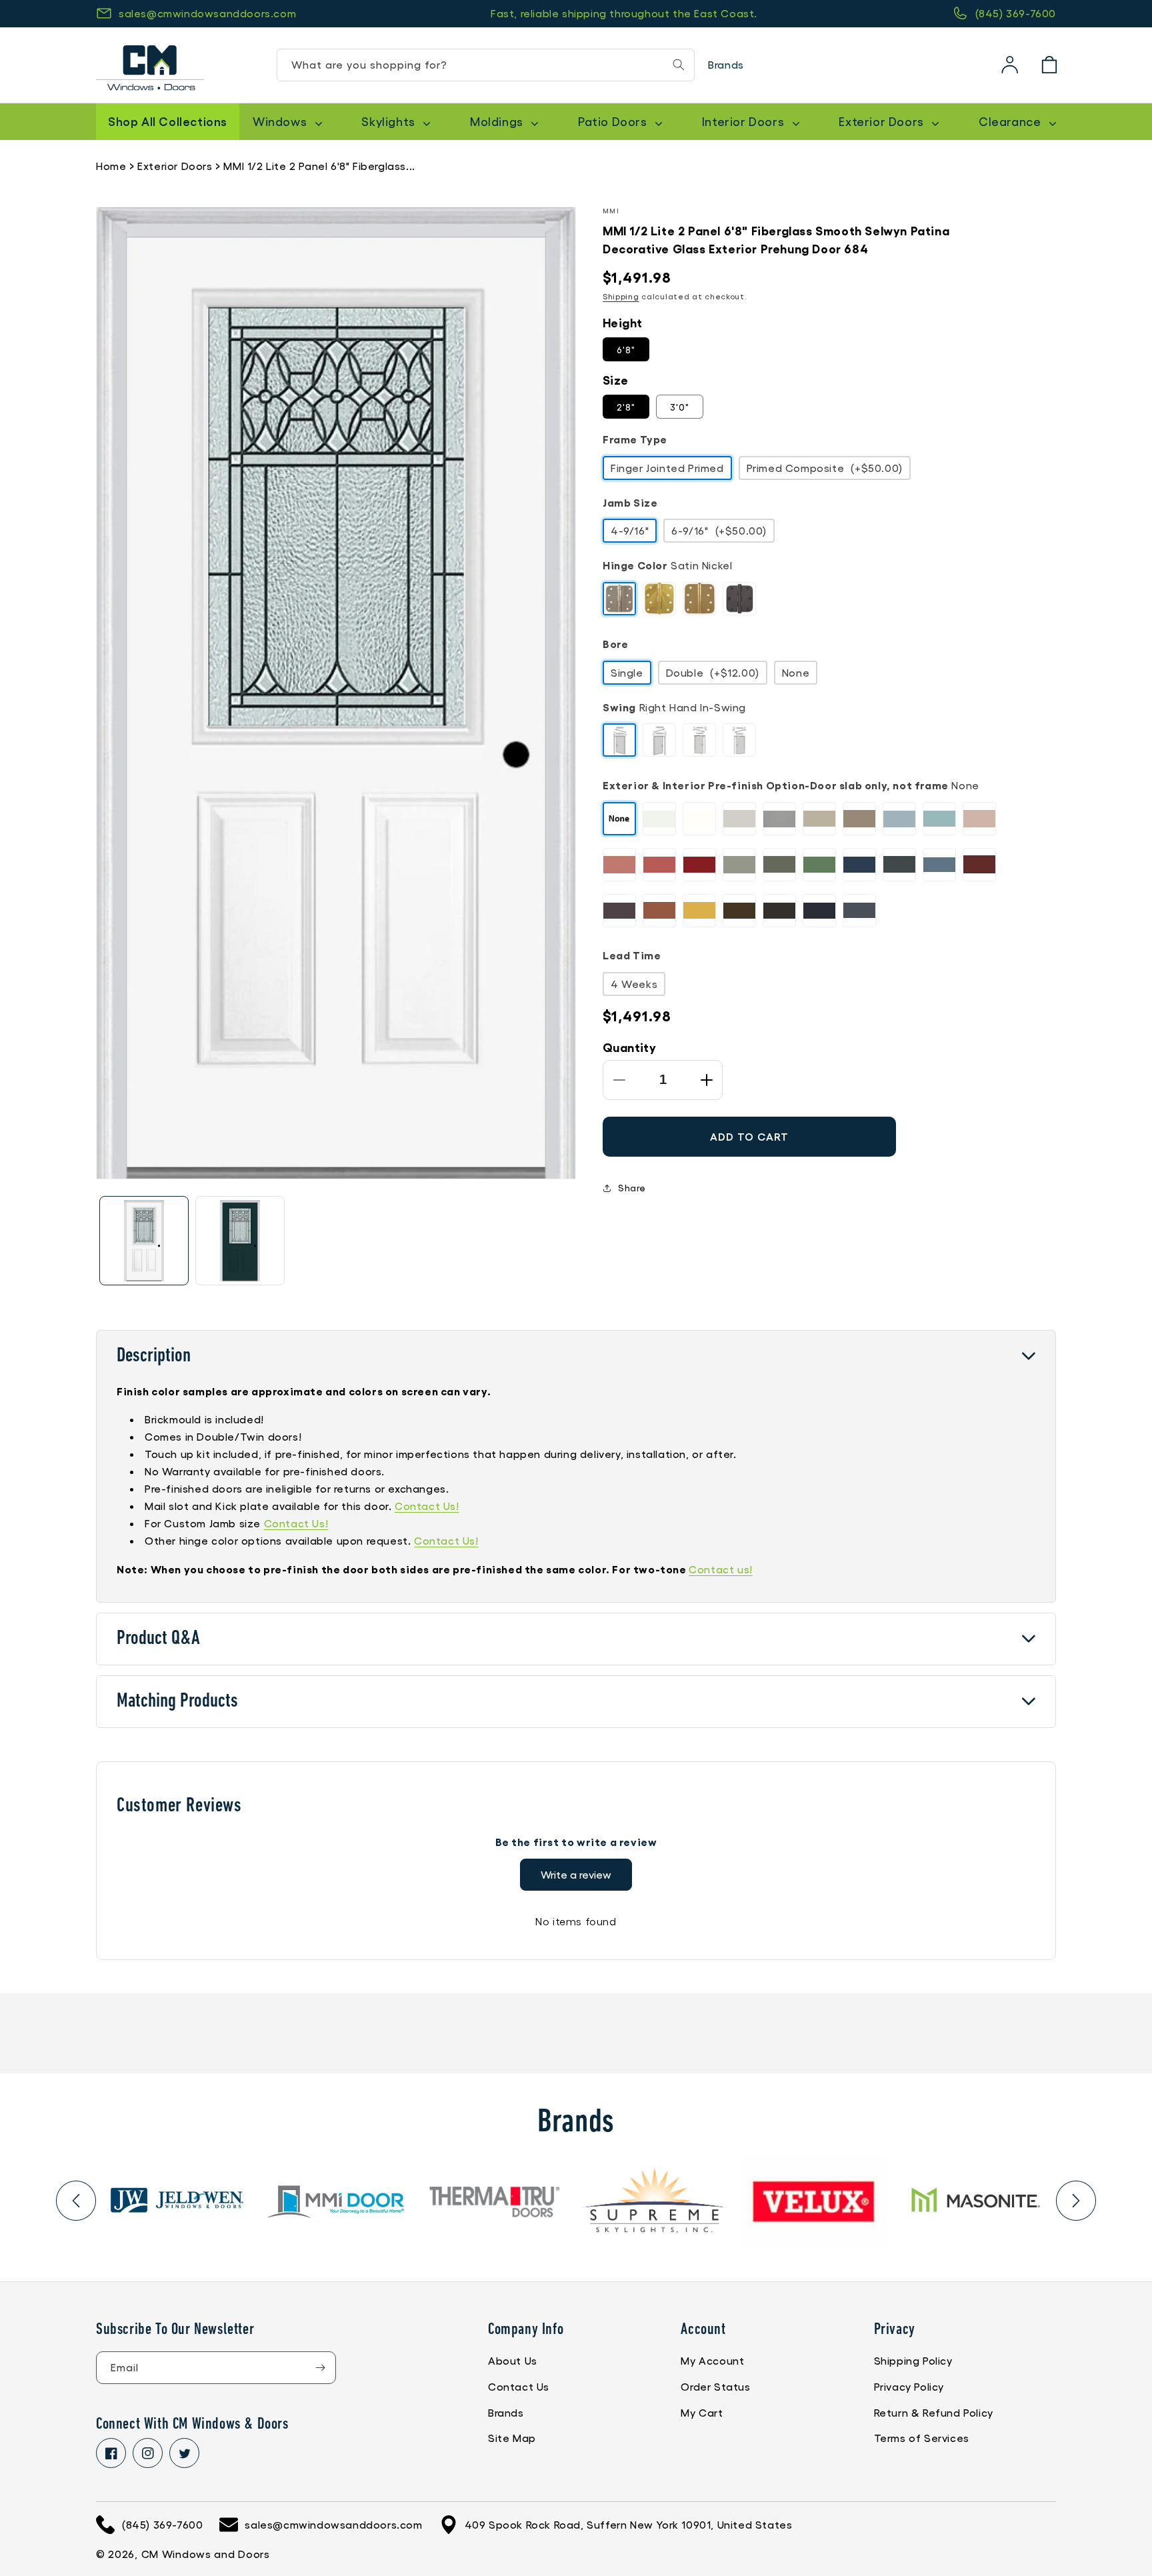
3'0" (680, 407)
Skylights (390, 121)
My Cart (702, 2412)
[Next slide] (1076, 2201)
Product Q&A (158, 1639)
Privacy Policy (909, 2386)
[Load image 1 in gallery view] (144, 1241)
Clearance (1011, 121)
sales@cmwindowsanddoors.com (207, 13)
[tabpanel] (177, 2201)
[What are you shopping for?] (679, 65)
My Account (712, 2360)
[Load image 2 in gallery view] (240, 1241)
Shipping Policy (913, 2360)
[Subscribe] (320, 2368)
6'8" (626, 349)
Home (111, 166)
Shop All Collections (168, 121)
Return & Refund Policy (934, 2412)
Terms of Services (922, 2438)
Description (154, 1356)
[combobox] (486, 65)
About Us (513, 2360)
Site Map (512, 2438)
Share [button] (632, 1187)
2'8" (626, 407)
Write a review (576, 1874)
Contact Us (519, 2386)
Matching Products (177, 1702)
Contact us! (721, 1569)
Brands (726, 64)
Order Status (715, 2386)
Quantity (629, 1047)
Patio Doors (614, 121)
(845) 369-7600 (1015, 13)
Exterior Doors (883, 121)
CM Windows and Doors (206, 2554)
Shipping (621, 296)
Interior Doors (745, 121)
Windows (281, 121)
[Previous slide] (76, 2201)
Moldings (498, 121)
